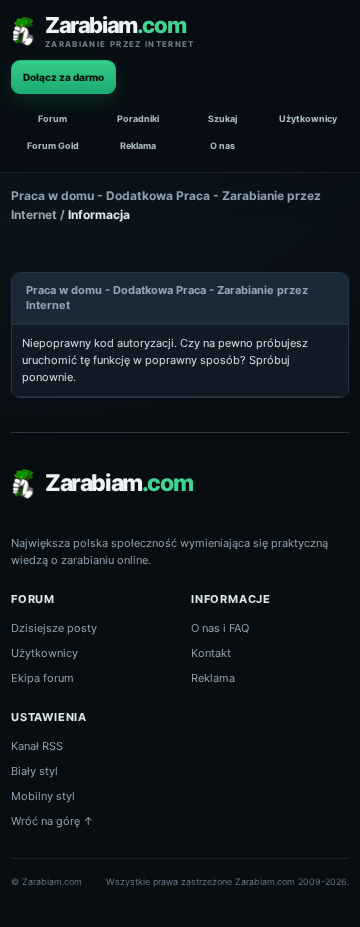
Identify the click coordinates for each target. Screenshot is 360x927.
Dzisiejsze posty (54, 628)
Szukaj (222, 118)
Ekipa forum (42, 678)
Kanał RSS (37, 746)
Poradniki (138, 118)
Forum (52, 118)
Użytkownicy (308, 118)
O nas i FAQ (220, 628)
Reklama (138, 145)
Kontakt (211, 653)
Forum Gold (53, 145)
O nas (222, 145)
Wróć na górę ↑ (52, 821)
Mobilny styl (43, 796)
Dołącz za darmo (63, 77)
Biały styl (34, 771)
